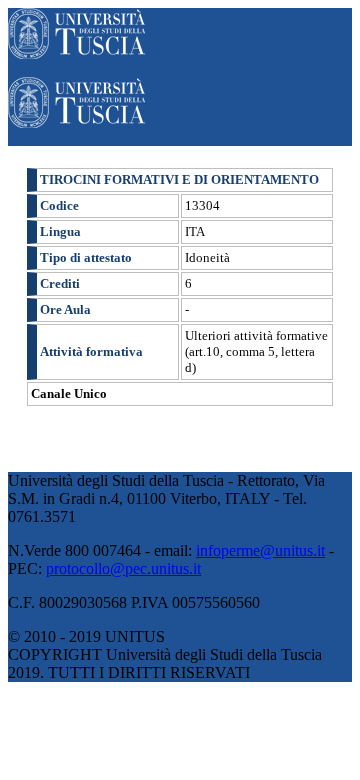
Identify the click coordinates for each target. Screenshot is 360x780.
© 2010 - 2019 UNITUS (86, 636)
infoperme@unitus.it (260, 550)
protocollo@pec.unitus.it (123, 568)
